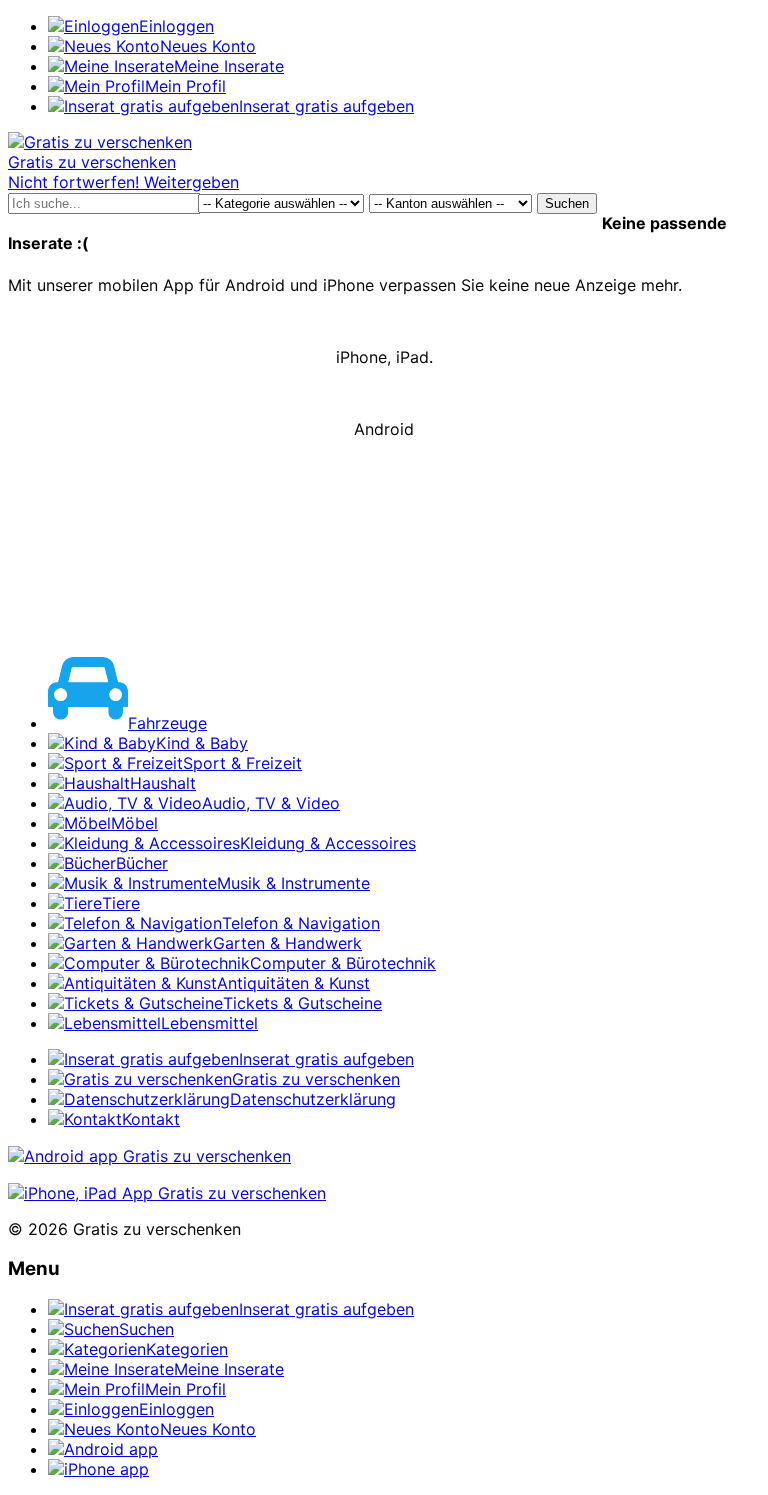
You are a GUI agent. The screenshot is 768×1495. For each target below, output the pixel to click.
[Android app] (149, 1156)
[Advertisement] (384, 562)
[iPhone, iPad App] (167, 1193)
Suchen (567, 203)
